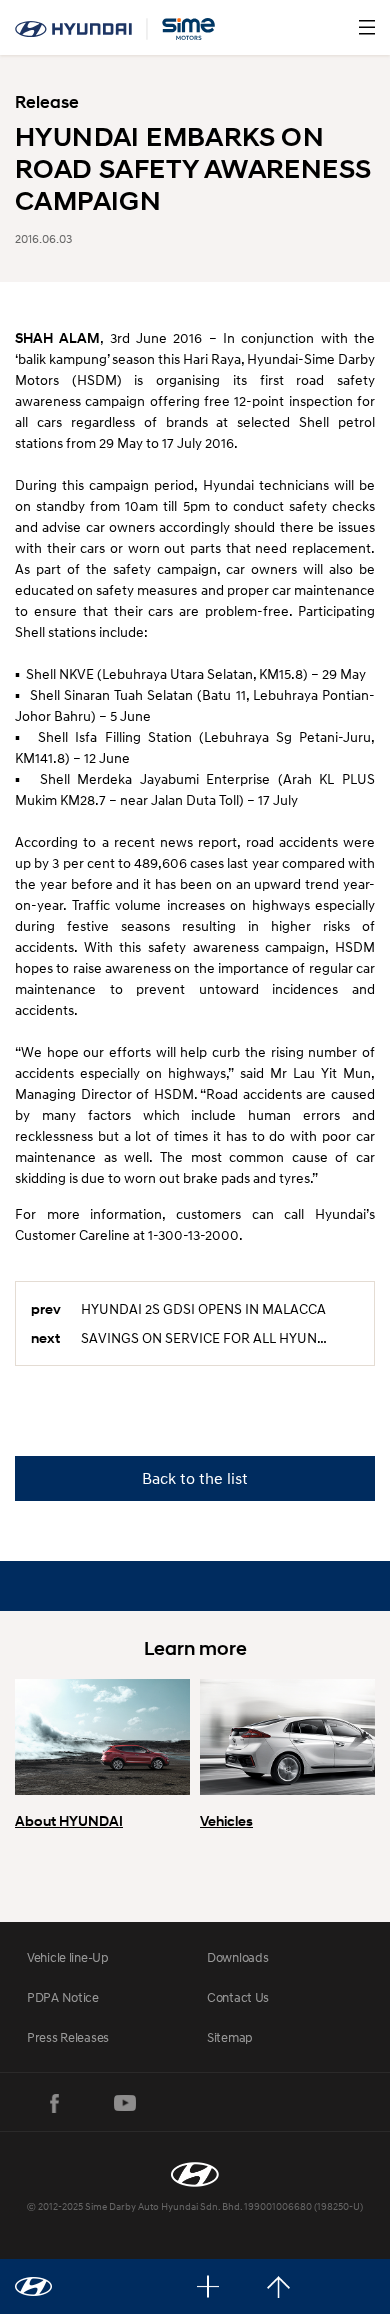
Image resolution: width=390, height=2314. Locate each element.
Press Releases (68, 2037)
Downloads (237, 1957)
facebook (55, 2103)
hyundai (115, 29)
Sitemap (230, 2037)
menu (367, 27)
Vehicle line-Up (68, 1957)
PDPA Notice (63, 1997)
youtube (125, 2103)
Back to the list (195, 1478)
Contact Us (238, 1997)
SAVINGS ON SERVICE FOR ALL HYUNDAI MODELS (220, 1338)
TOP (278, 2286)
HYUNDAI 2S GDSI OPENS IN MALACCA (203, 1309)
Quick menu (208, 2286)
